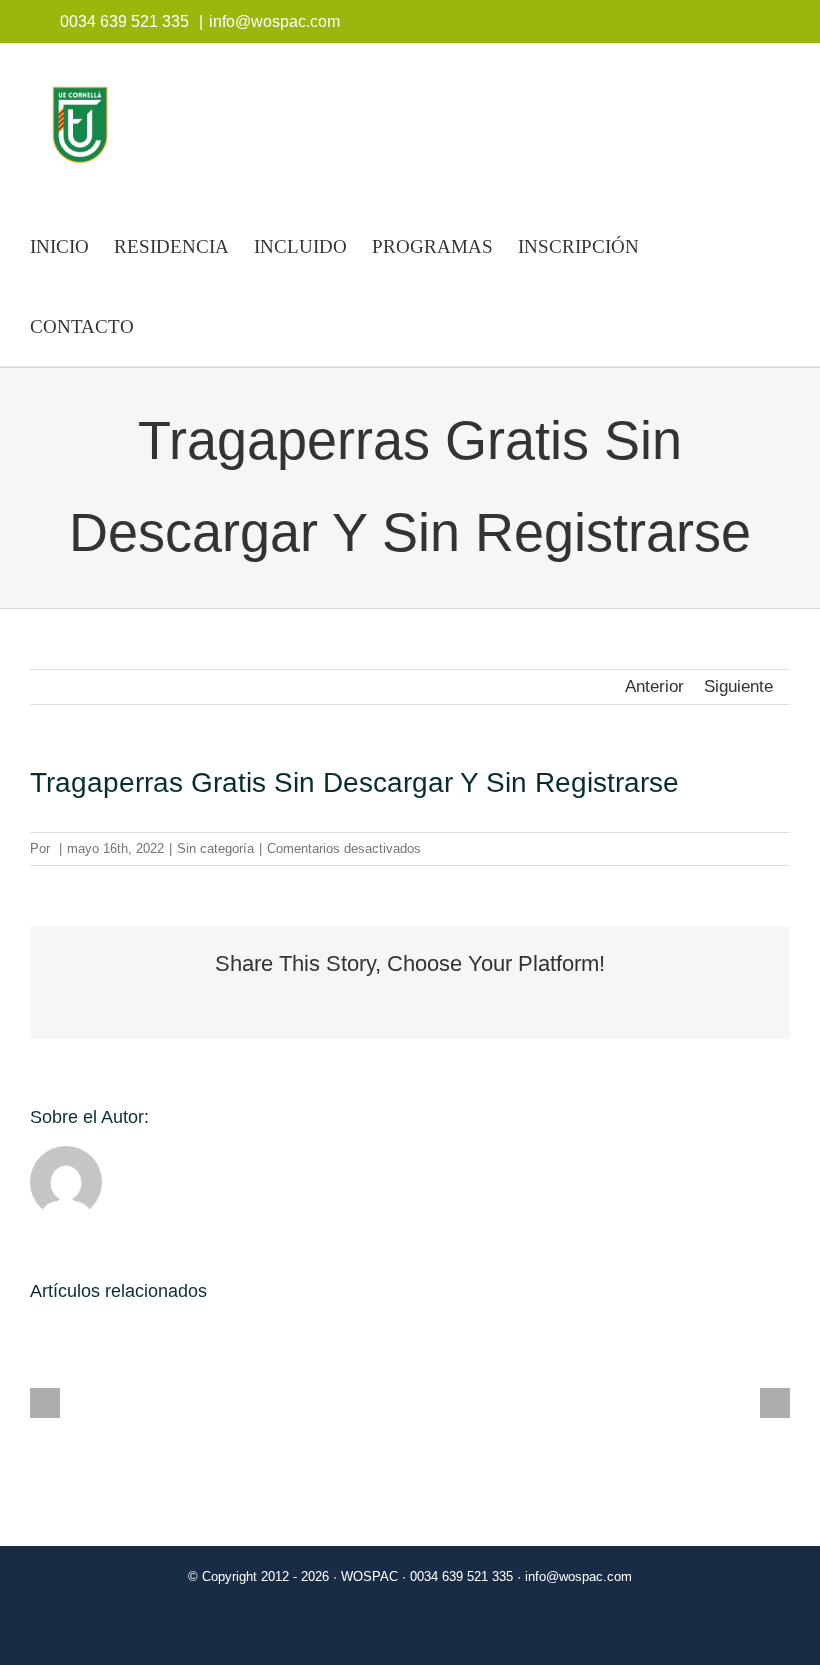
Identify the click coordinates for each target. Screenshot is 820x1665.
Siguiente (738, 686)
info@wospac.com (274, 21)
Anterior (654, 686)
